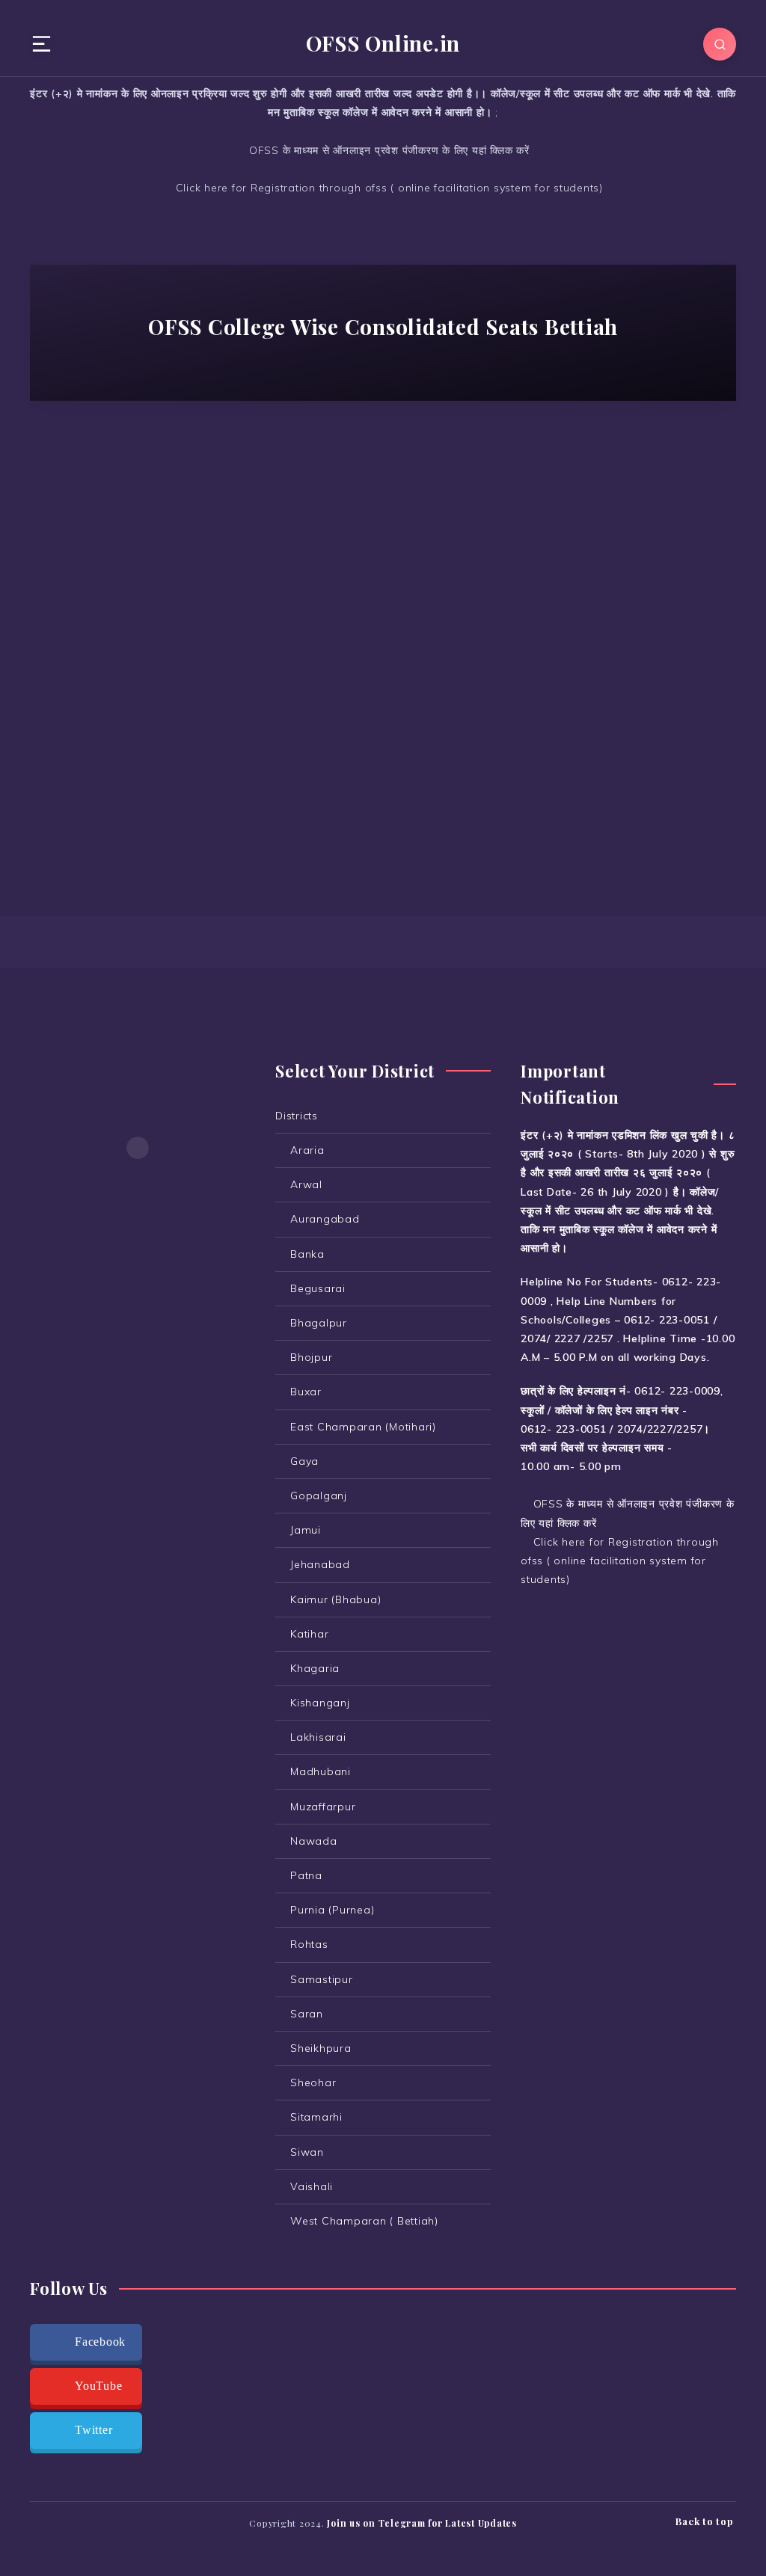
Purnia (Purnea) (332, 1910)
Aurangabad (325, 1219)
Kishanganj (320, 1703)
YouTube (98, 2386)
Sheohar (313, 2082)
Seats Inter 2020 (134, 507)
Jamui (306, 1530)
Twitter (94, 2430)
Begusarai (318, 1288)
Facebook (100, 2342)
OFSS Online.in (383, 43)
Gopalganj (319, 1496)
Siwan (307, 2152)
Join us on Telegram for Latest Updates (422, 2523)
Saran (307, 2014)
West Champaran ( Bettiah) (134, 534)
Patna (306, 1875)
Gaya (304, 1461)
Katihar (309, 1634)
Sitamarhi (316, 2117)
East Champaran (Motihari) (363, 1427)
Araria (307, 1150)
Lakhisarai (318, 1737)
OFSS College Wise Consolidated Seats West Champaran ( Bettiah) (137, 590)
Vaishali (312, 2186)
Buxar (306, 1392)
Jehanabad (320, 1564)
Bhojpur (311, 1357)
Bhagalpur (319, 1323)
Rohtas (309, 1944)
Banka (307, 1254)
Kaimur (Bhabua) (335, 1599)
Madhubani (321, 1771)
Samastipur (322, 1979)
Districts (297, 1116)
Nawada (314, 1841)
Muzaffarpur (323, 1807)
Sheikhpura (321, 2048)
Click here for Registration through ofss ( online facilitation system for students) (387, 188)
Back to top (706, 2521)
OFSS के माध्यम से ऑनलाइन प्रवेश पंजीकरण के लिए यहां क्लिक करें (387, 150)
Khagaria (315, 1668)
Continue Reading (138, 790)
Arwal (306, 1184)
